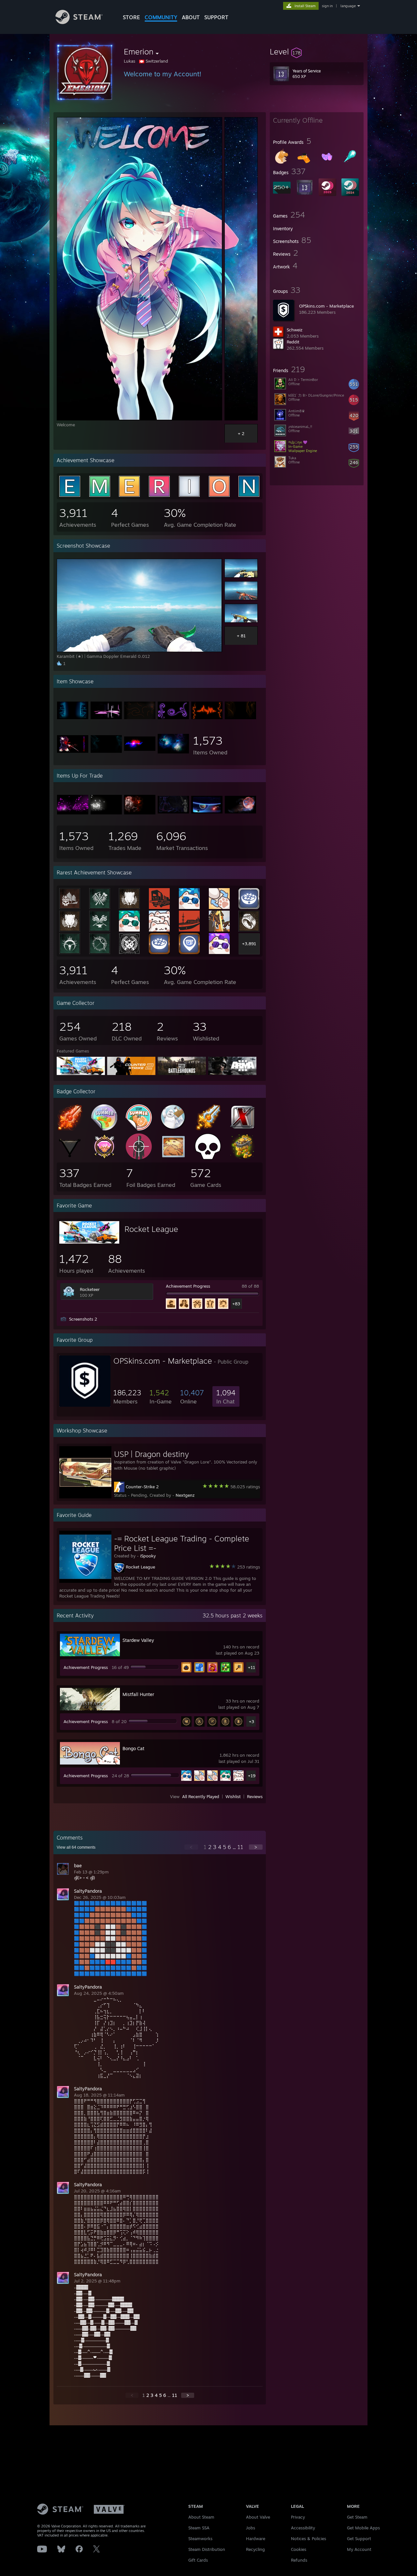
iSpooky (148, 1556)
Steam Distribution (207, 2549)
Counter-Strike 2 (142, 1487)
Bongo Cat (133, 1748)
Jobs (251, 2528)
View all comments (76, 1847)
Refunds (299, 2560)
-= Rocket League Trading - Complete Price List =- (182, 1543)
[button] (317, 52)
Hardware (256, 2538)
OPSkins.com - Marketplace (326, 306)
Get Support (359, 2538)
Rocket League (151, 1229)
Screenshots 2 (83, 1319)
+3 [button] (252, 1721)
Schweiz (295, 330)
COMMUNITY (161, 17)
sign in (327, 6)
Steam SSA (199, 2528)
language (348, 6)
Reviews (255, 1796)
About (191, 17)
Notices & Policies (309, 2538)
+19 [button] (252, 1776)
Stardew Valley (138, 1640)
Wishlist (233, 1796)
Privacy (298, 2517)
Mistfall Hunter (138, 1694)
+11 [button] (252, 1667)
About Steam (201, 2517)
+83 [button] (236, 1304)
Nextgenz (185, 1495)
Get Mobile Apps (363, 2528)
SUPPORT (216, 17)
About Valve (258, 2517)
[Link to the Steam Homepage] (79, 22)
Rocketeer (90, 1289)
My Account (359, 2549)
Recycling (255, 2549)
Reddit (293, 342)
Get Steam (357, 2517)
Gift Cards (198, 2560)
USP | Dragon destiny (151, 1454)
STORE (131, 17)
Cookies (299, 2549)
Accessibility (303, 2528)
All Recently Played (201, 1796)
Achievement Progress (188, 1286)
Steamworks (200, 2538)
